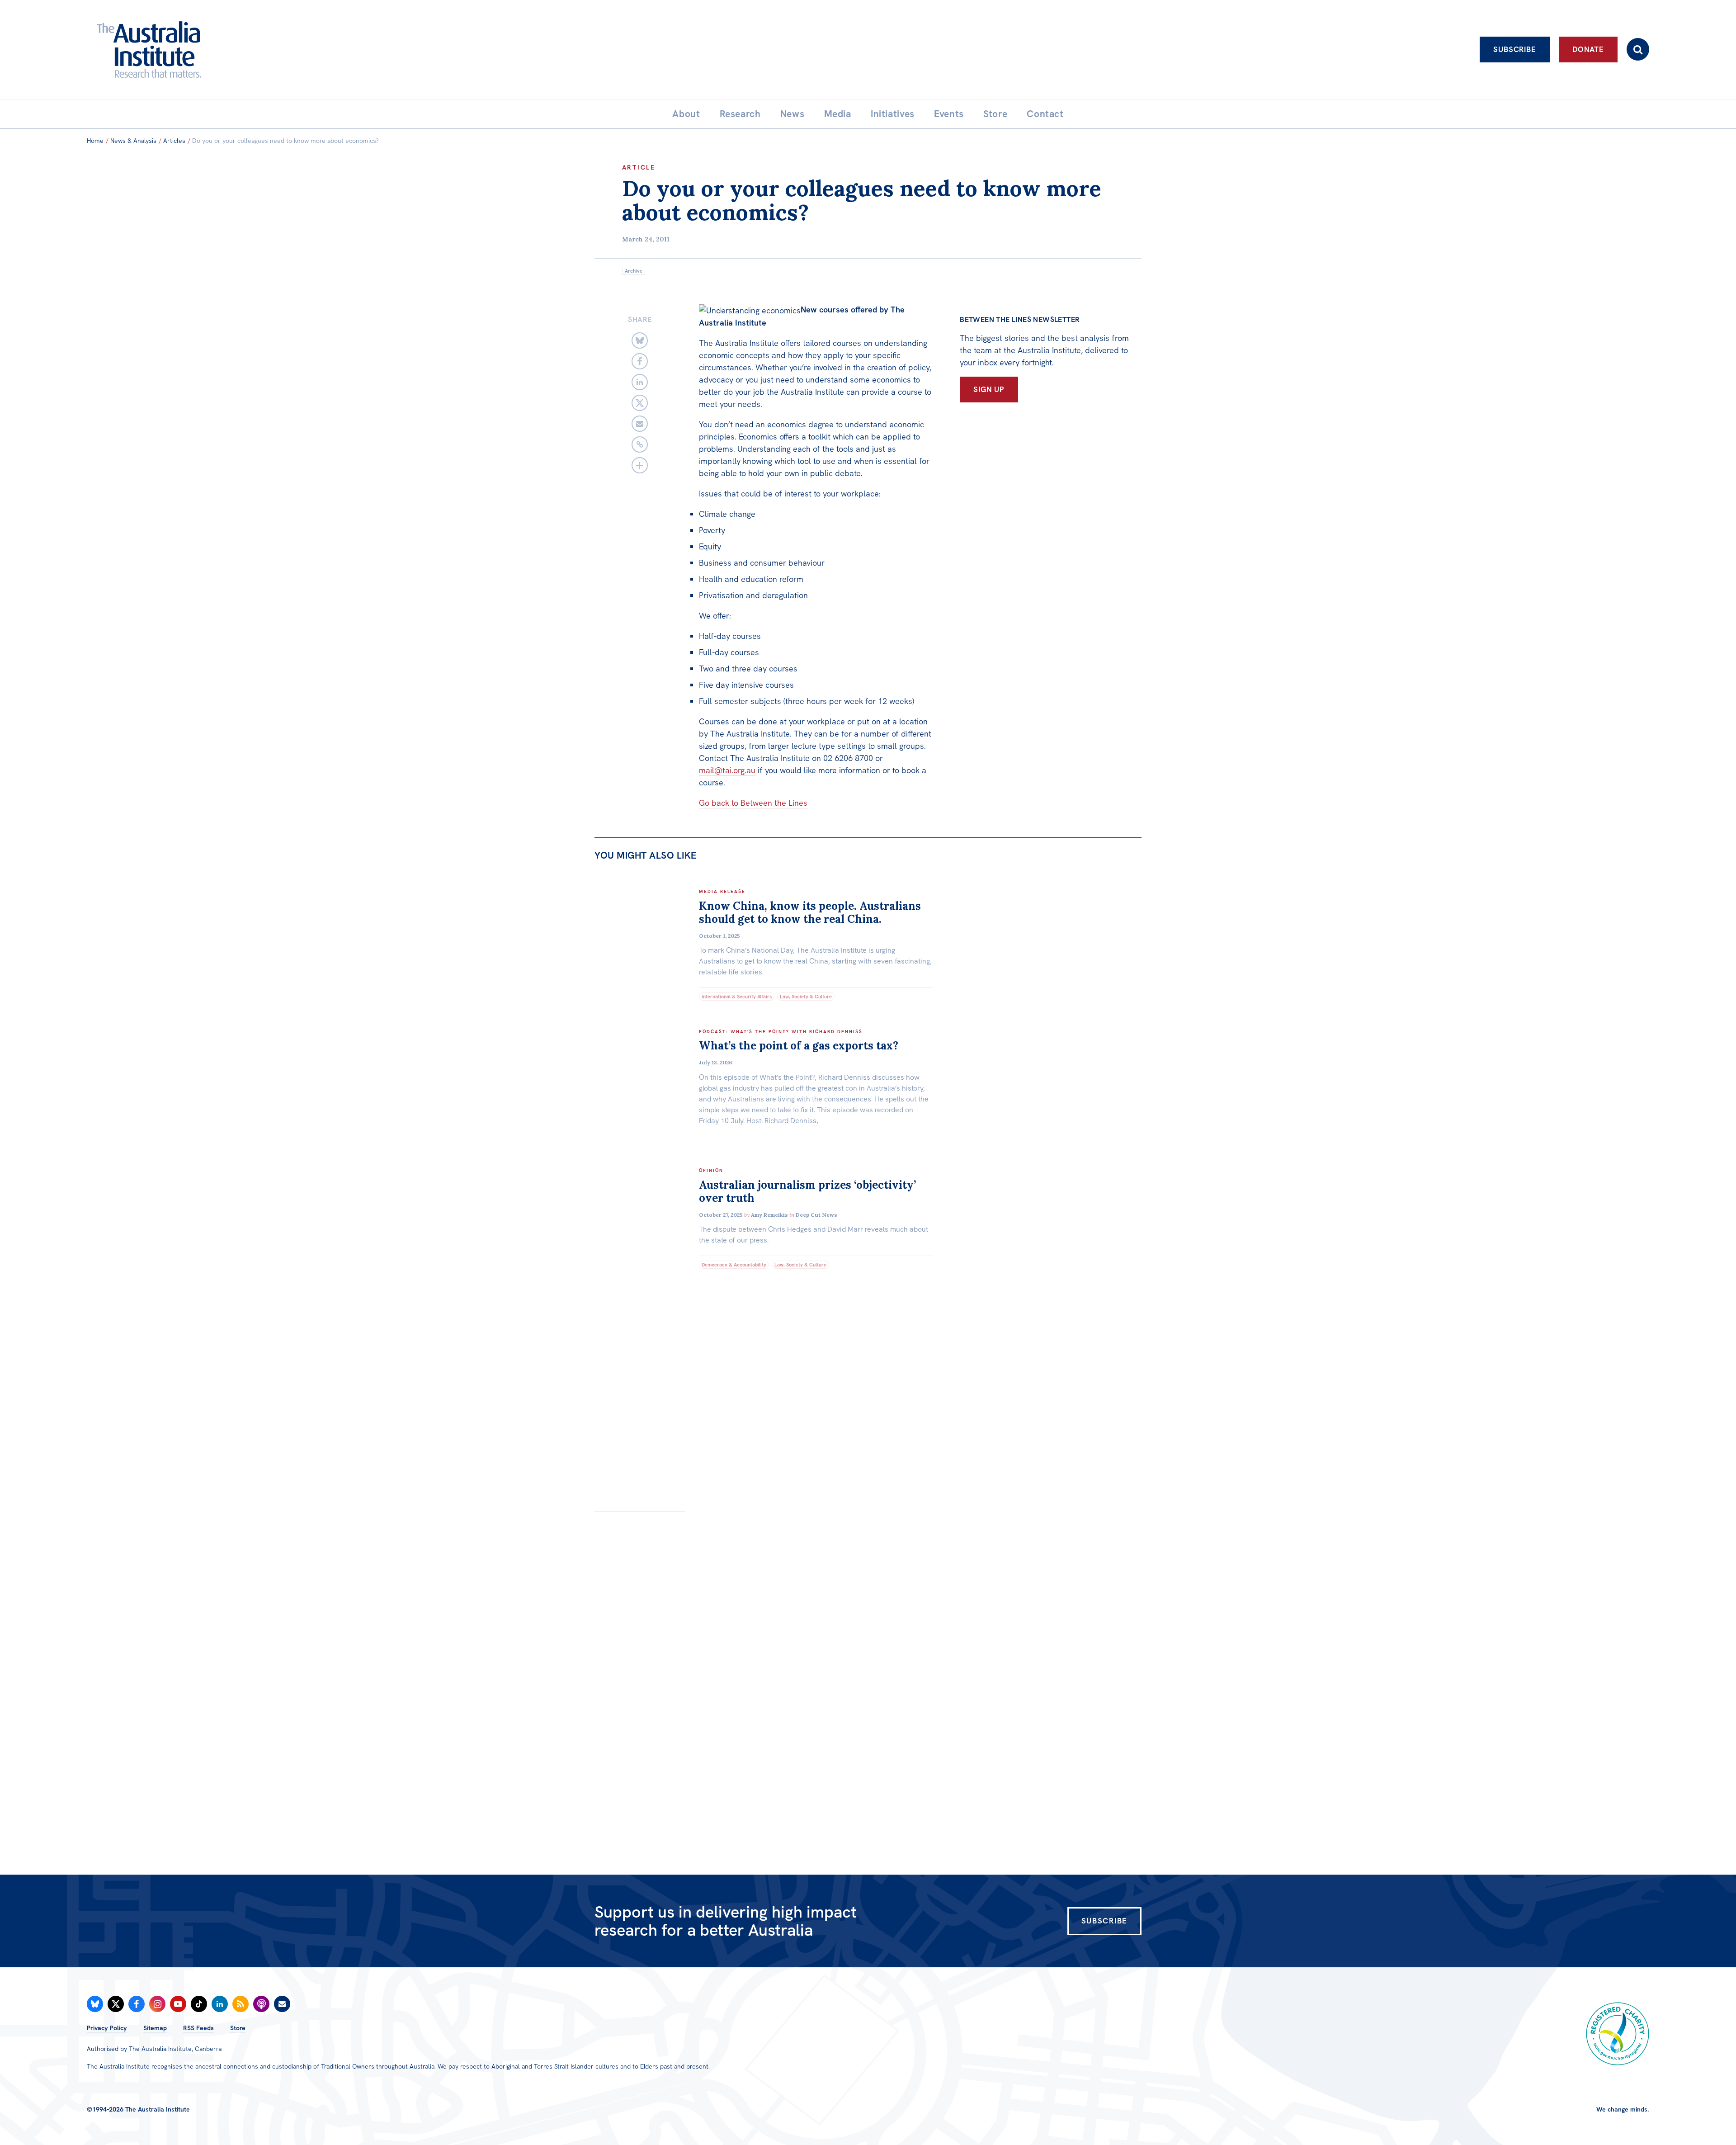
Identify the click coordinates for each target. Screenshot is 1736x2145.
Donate (1588, 49)
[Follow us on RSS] (241, 2004)
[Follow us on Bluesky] (95, 2004)
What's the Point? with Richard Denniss (797, 1032)
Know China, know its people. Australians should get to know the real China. (810, 912)
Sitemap (155, 2028)
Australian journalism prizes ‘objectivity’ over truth (807, 1191)
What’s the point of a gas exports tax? (799, 1046)
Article (639, 167)
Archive (634, 271)
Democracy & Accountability (734, 1265)
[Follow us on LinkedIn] (220, 2004)
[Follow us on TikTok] (199, 2004)
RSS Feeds (198, 2028)
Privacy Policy (107, 2028)
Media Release (722, 891)
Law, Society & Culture (806, 997)
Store (238, 2028)
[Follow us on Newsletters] (282, 2004)
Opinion (711, 1170)
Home (95, 141)
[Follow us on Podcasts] (261, 2004)
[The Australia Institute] (199, 50)
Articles (174, 141)
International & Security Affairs (737, 997)
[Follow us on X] (116, 2004)
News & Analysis (133, 141)
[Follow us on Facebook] (137, 2004)
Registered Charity (1618, 2034)
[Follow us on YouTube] (178, 2004)
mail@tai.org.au (727, 770)
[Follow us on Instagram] (157, 2004)
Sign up (989, 389)
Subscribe (1515, 49)
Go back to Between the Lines (753, 803)
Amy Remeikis (769, 1215)
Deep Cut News (816, 1215)
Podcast (712, 1032)
